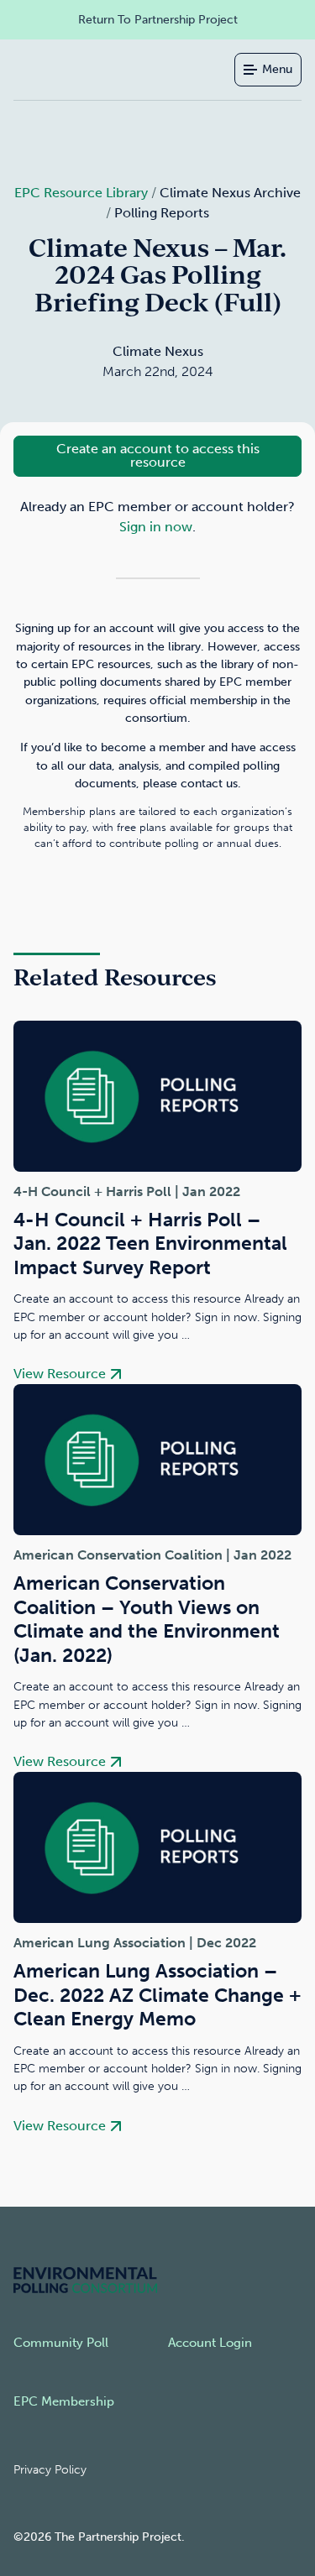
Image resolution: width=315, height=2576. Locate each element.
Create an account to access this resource (158, 455)
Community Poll (61, 2343)
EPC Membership (64, 2401)
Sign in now (156, 527)
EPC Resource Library (81, 193)
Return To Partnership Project (158, 19)
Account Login (210, 2343)
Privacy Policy (50, 2470)
